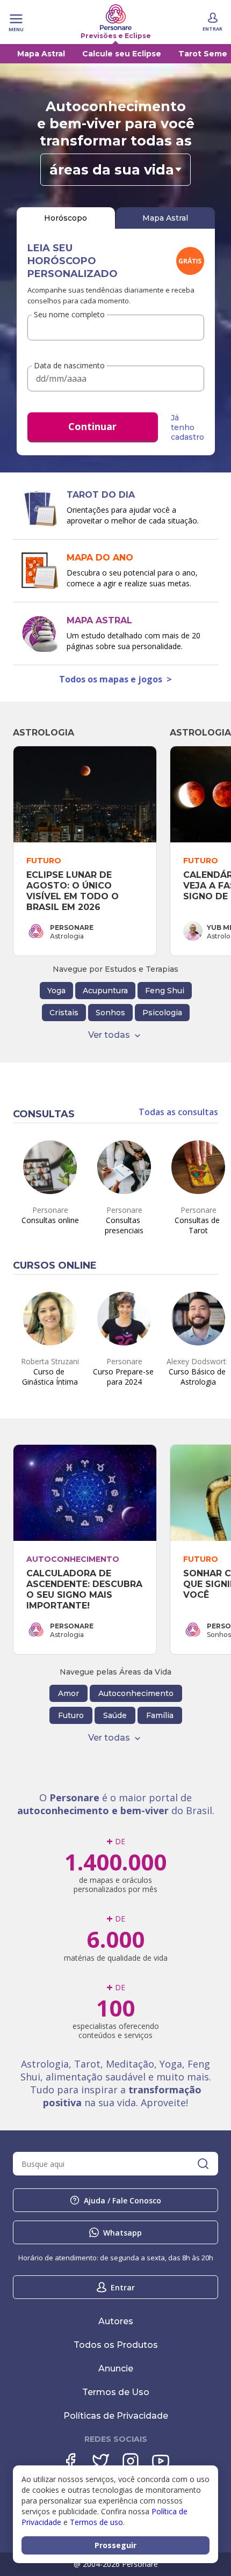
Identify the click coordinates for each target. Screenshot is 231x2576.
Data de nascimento (69, 366)
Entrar (123, 2287)
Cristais (64, 1013)
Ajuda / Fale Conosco (122, 2200)
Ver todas (109, 1035)
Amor (68, 1693)
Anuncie (116, 2368)
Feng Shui (165, 991)
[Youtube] (161, 2461)
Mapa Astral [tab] (165, 218)
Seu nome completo (69, 314)
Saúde (115, 1715)
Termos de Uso (116, 2392)
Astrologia (44, 733)
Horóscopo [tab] (66, 218)
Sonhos (110, 1013)
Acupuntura (105, 991)
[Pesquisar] (203, 2164)
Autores (116, 2321)
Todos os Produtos (116, 2345)
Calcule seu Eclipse (122, 54)
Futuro (71, 1715)
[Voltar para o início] (116, 17)
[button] (115, 170)
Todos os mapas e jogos (115, 679)
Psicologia (162, 1013)
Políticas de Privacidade (116, 2416)
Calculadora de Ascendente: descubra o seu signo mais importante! (86, 1589)
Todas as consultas (178, 1112)
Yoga (56, 991)
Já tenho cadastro (187, 427)
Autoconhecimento (136, 1693)
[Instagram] (131, 2461)
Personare (72, 927)
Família (160, 1715)
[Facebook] (70, 2461)
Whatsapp (122, 2233)
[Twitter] (100, 2461)
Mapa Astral (41, 54)
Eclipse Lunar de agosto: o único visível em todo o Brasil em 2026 (74, 891)
